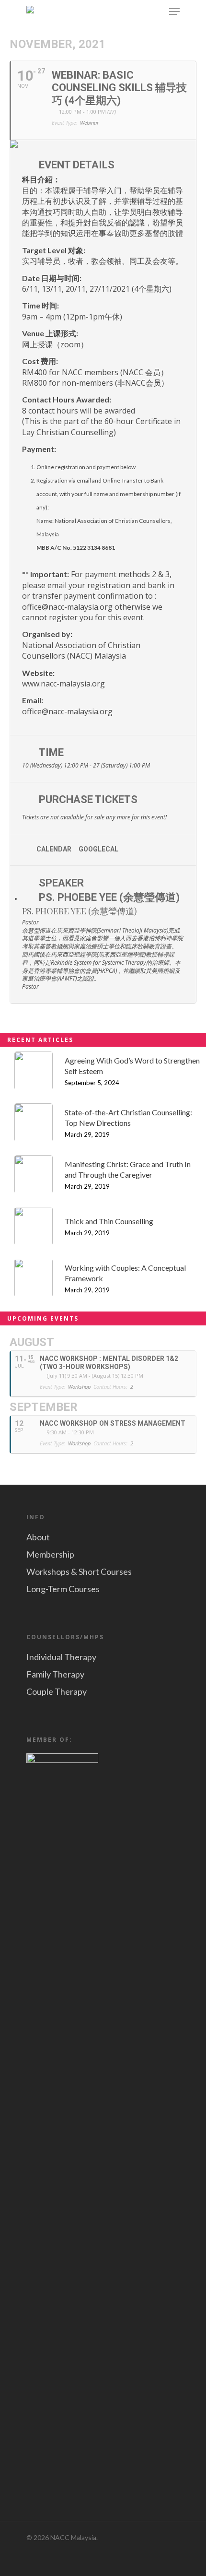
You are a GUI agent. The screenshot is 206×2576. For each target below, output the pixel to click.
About (38, 1537)
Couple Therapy (57, 1691)
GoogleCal (98, 849)
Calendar (54, 849)
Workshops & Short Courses (79, 1572)
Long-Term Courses (63, 1589)
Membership (50, 1554)
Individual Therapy (61, 1657)
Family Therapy (55, 1674)
